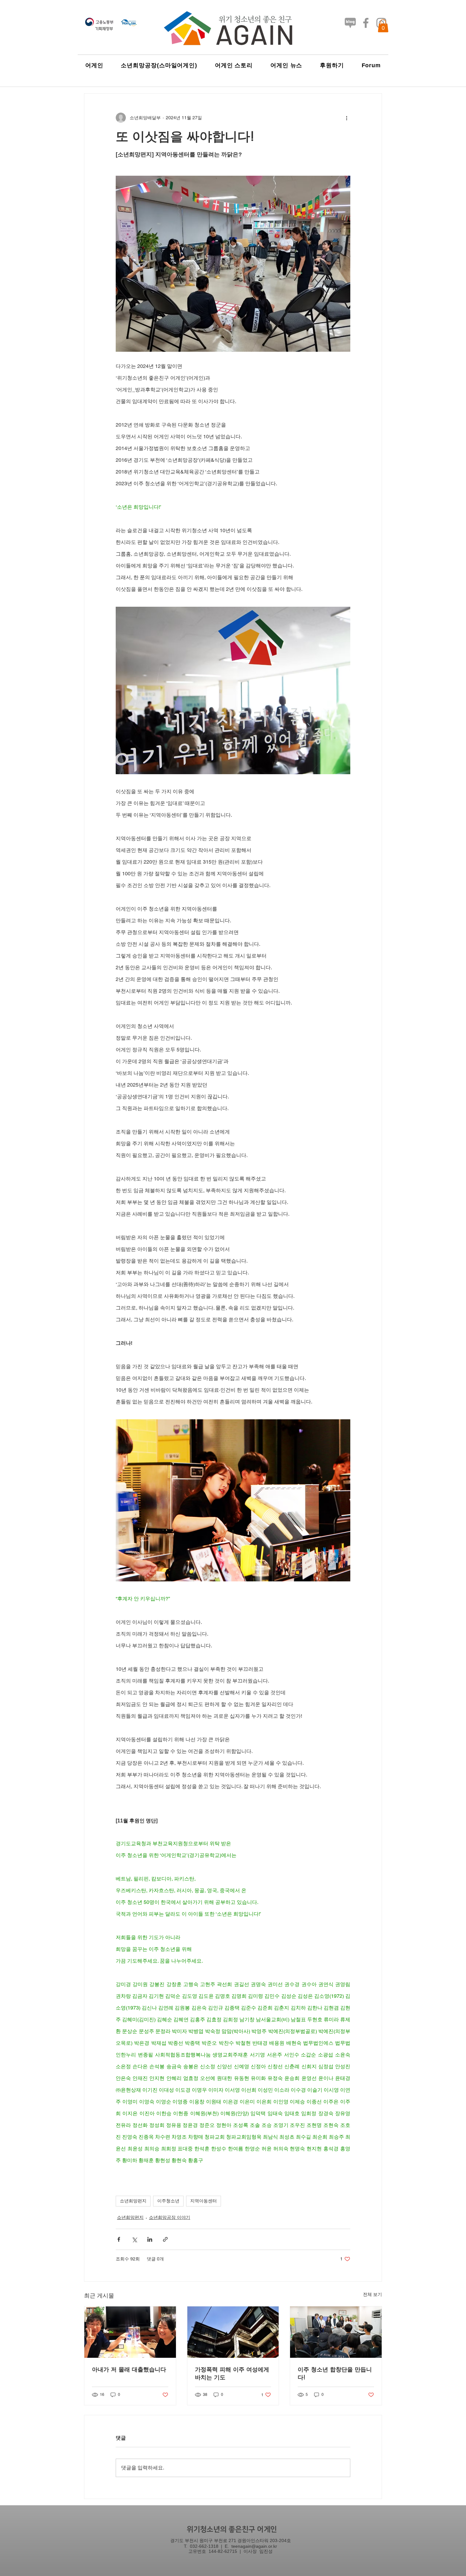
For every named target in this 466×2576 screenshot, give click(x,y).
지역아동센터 (204, 2201)
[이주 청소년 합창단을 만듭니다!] (336, 2332)
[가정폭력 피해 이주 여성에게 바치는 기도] (233, 2332)
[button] (383, 26)
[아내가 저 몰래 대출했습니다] (130, 2332)
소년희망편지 (133, 2201)
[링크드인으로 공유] (150, 2239)
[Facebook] (366, 23)
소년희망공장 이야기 (170, 2217)
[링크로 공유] (165, 2239)
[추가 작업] (346, 118)
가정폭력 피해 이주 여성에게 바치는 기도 (232, 2373)
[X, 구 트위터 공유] (134, 2239)
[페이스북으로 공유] (119, 2239)
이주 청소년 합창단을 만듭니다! (335, 2373)
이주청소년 (168, 2201)
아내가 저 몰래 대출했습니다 (129, 2369)
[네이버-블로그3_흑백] (350, 23)
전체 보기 (372, 2294)
